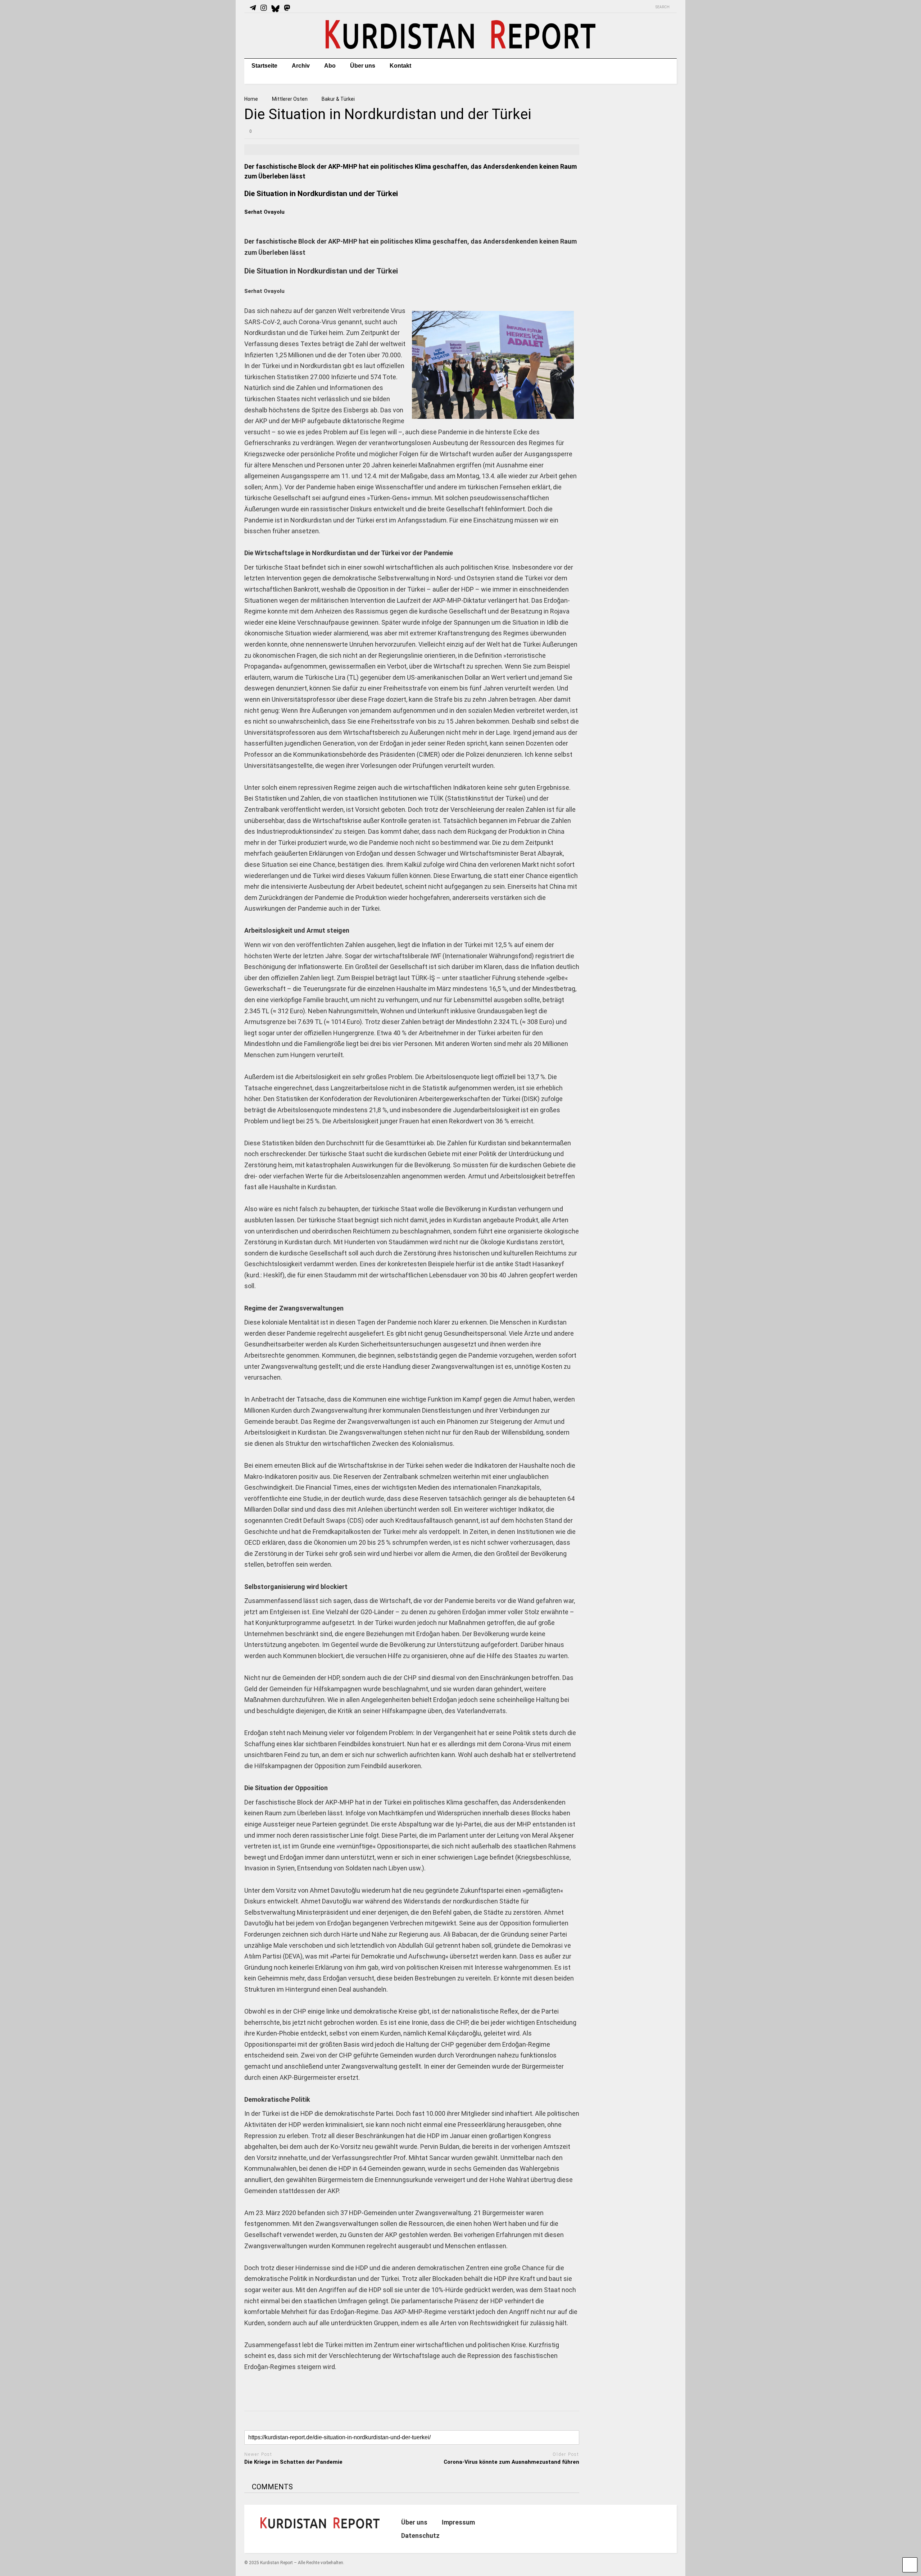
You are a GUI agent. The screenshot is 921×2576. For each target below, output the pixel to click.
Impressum (458, 2522)
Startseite (264, 66)
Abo (330, 66)
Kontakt (400, 66)
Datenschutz (420, 2536)
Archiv (301, 66)
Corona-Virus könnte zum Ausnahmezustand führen (511, 2462)
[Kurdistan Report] (460, 46)
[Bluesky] (275, 8)
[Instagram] (264, 8)
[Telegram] (253, 8)
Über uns (363, 66)
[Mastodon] (287, 8)
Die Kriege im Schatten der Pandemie (293, 2462)
